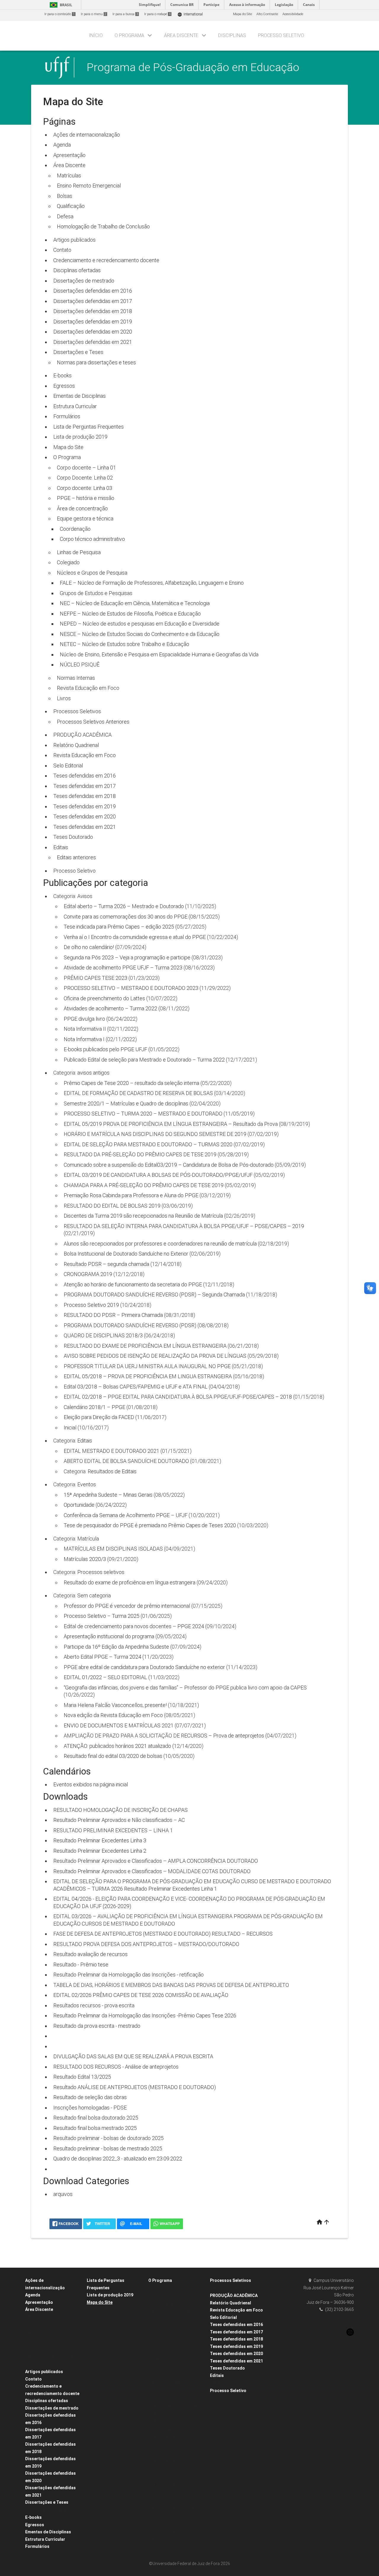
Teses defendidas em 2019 (85, 806)
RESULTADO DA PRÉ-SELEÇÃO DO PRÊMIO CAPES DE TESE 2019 (140, 1154)
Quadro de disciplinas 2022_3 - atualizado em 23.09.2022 (118, 2159)
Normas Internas (76, 678)
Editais (61, 847)
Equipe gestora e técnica (85, 518)
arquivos (63, 2194)
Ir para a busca (125, 14)
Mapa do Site (243, 14)
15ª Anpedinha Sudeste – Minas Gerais (108, 1495)
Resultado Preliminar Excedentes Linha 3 (100, 1840)
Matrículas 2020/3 (85, 1559)
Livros (64, 698)
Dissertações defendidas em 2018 (93, 311)
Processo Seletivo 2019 (91, 1305)
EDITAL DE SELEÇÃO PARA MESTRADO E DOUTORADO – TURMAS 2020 (148, 1144)
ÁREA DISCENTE (181, 35)
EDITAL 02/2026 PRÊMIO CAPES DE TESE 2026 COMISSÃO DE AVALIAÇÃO (141, 1995)
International (190, 14)
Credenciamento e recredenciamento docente (106, 260)
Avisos (85, 896)
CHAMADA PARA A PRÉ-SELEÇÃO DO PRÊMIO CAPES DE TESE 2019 (144, 1185)
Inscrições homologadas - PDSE (90, 2108)
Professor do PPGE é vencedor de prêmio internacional (127, 1606)
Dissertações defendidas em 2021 (93, 342)
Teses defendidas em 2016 (85, 776)
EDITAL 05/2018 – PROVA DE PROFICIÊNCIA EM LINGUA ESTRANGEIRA (148, 1376)
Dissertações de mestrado (84, 281)
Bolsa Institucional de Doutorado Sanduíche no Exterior (126, 1254)
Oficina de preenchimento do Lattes (104, 998)
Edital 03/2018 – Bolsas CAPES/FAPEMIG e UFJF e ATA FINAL (136, 1387)
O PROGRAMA (129, 35)
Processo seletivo (281, 35)
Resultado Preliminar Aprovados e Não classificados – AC (119, 1820)
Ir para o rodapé (157, 14)
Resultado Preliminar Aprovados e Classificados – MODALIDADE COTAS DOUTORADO (152, 1871)
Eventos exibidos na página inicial (91, 1784)
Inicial (70, 1428)
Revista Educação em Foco (88, 688)
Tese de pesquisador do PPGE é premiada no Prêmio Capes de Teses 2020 (150, 1525)
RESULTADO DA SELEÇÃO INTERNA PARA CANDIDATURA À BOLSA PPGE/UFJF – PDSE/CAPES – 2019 (184, 1226)
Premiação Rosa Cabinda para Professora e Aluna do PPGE (131, 1195)
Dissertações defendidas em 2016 (93, 291)
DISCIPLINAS (232, 35)
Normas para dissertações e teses (96, 362)
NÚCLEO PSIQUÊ (80, 665)
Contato (62, 250)
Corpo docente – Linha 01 (86, 468)
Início (96, 35)
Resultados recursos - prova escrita (94, 2005)
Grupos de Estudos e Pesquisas (96, 593)
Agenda (62, 145)
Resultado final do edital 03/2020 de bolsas (113, 1756)
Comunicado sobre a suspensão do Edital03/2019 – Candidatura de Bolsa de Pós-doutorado (169, 1165)
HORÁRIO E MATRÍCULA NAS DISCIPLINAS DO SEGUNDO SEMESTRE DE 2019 (155, 1134)
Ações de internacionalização (87, 135)
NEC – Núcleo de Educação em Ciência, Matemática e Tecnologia (135, 603)
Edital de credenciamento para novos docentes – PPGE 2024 (134, 1626)
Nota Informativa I (84, 1039)
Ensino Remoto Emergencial (89, 186)
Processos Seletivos (77, 711)
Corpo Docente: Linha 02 (85, 478)
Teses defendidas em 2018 (85, 796)
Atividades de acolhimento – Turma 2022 (110, 1008)
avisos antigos (93, 1073)
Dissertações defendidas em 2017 (93, 301)
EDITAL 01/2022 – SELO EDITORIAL (105, 1677)
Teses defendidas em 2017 (85, 786)
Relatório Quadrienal (76, 745)
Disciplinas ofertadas (77, 270)
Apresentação (69, 155)
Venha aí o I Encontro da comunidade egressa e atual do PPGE (135, 937)
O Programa (67, 457)
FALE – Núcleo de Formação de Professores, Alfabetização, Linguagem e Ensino (152, 583)
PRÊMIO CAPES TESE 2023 (95, 978)
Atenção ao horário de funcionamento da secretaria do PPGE (133, 1284)
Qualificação (71, 206)
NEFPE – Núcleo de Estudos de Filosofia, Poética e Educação (130, 614)
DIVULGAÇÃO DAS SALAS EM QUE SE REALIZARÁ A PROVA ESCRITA (133, 2056)
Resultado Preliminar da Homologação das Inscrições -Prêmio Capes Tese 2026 (145, 2015)
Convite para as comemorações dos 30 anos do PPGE (126, 917)
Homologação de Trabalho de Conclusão (103, 226)
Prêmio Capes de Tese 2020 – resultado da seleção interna (131, 1083)
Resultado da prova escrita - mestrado (97, 2026)
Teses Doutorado (73, 837)
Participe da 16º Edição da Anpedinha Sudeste (116, 1647)
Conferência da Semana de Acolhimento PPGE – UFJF (126, 1515)
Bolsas (65, 196)
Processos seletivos (101, 1572)
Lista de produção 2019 (80, 437)
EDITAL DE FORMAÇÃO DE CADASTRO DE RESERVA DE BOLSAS (138, 1093)
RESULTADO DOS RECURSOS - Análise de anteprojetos (116, 2067)
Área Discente (69, 165)
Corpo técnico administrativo (92, 539)
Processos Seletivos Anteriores (93, 722)
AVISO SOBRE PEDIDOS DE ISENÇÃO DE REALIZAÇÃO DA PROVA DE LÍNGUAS (155, 1356)
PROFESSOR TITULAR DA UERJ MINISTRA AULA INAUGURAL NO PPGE (147, 1366)
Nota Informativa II (85, 1029)
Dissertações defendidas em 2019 (93, 322)
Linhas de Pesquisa (79, 552)
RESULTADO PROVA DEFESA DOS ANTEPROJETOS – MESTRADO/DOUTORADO (146, 1944)
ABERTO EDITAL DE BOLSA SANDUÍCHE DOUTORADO (126, 1461)
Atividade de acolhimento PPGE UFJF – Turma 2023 (123, 968)
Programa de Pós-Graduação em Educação (193, 67)
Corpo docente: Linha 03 (85, 488)
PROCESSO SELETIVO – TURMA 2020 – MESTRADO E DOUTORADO (143, 1114)
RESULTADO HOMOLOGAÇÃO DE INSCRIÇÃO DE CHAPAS (121, 1810)
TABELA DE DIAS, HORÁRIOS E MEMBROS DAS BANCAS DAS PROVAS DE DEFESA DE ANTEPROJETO (171, 1985)
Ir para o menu (94, 14)
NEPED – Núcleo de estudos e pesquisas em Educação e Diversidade (140, 624)
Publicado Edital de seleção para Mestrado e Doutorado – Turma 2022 (144, 1060)
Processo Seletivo (74, 871)
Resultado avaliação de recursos (90, 1954)
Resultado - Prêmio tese (81, 1965)
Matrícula (88, 1539)
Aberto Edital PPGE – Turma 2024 (102, 1657)
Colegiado (68, 562)
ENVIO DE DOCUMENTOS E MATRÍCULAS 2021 (119, 1725)
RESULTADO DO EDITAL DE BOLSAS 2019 (112, 1206)
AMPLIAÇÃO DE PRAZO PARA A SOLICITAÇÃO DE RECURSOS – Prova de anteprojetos (164, 1736)
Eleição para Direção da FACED (99, 1417)
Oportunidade (79, 1505)
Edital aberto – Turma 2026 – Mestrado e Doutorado (124, 906)
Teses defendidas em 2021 (85, 827)
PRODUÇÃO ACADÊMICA (82, 735)
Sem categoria (94, 1595)
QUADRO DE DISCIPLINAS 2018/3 (103, 1335)
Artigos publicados (74, 240)
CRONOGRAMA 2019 (88, 1274)
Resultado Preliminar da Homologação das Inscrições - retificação (129, 1975)
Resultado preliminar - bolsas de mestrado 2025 (108, 2148)
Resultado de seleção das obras (90, 2097)
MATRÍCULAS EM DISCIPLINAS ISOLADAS (113, 1549)
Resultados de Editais (112, 1471)
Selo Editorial (68, 766)
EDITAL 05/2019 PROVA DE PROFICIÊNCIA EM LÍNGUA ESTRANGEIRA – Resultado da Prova (171, 1124)
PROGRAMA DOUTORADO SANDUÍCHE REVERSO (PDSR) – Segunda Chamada (154, 1295)
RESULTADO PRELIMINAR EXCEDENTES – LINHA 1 (113, 1830)
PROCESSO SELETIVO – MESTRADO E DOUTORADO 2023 (131, 988)
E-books (62, 375)
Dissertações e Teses (78, 352)
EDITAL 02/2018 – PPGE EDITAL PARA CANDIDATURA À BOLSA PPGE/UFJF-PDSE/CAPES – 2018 (178, 1397)
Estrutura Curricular (75, 406)
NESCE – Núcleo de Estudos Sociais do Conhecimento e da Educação (140, 634)
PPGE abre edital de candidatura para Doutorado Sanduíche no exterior (144, 1667)
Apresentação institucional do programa (109, 1636)
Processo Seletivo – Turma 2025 (102, 1616)
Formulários (67, 416)
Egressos (64, 386)
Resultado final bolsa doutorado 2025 (96, 2118)
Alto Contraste (267, 14)
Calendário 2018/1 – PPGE (94, 1407)
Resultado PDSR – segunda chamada (106, 1264)
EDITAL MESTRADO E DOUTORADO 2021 (111, 1451)
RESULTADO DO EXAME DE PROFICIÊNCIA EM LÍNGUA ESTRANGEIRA (145, 1346)
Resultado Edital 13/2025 (82, 2077)
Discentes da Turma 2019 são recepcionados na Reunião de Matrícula (143, 1216)
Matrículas (69, 175)
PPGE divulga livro (84, 1019)
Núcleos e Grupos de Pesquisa (92, 573)
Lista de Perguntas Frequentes (89, 427)
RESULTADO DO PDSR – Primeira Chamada (113, 1315)
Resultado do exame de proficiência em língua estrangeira (130, 1582)
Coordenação (75, 529)
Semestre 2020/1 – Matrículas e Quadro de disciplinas (126, 1103)
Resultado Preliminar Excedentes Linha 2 (100, 1851)
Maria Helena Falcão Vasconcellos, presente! (115, 1705)
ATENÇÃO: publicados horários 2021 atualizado (117, 1746)
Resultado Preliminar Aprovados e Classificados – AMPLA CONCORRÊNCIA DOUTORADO (156, 1861)
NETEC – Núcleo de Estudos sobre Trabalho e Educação (125, 644)
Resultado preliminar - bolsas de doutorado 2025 (109, 2138)
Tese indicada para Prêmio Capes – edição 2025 (119, 927)
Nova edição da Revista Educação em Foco (113, 1715)
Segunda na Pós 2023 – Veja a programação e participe (127, 957)
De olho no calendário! (89, 947)
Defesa (65, 216)
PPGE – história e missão (86, 498)
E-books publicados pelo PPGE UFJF (105, 1049)
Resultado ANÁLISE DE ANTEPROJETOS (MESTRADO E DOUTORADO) (135, 2087)
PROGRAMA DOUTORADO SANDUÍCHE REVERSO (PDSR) (130, 1325)
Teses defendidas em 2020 (85, 816)
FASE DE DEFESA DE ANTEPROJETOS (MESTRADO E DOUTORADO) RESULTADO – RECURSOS (163, 1934)
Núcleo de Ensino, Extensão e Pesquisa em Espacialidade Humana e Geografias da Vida (159, 654)
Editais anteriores (76, 857)
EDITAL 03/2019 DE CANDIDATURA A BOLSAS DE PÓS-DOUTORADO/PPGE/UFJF (158, 1175)
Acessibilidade (293, 14)
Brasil (60, 5)
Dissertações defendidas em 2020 (93, 332)
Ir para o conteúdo (60, 14)
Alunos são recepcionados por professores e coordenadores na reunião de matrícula (160, 1244)
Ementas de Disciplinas (80, 396)
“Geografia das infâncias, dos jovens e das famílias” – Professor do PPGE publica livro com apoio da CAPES (185, 1688)
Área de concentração (82, 508)
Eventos (87, 1484)
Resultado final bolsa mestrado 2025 (95, 2128)
